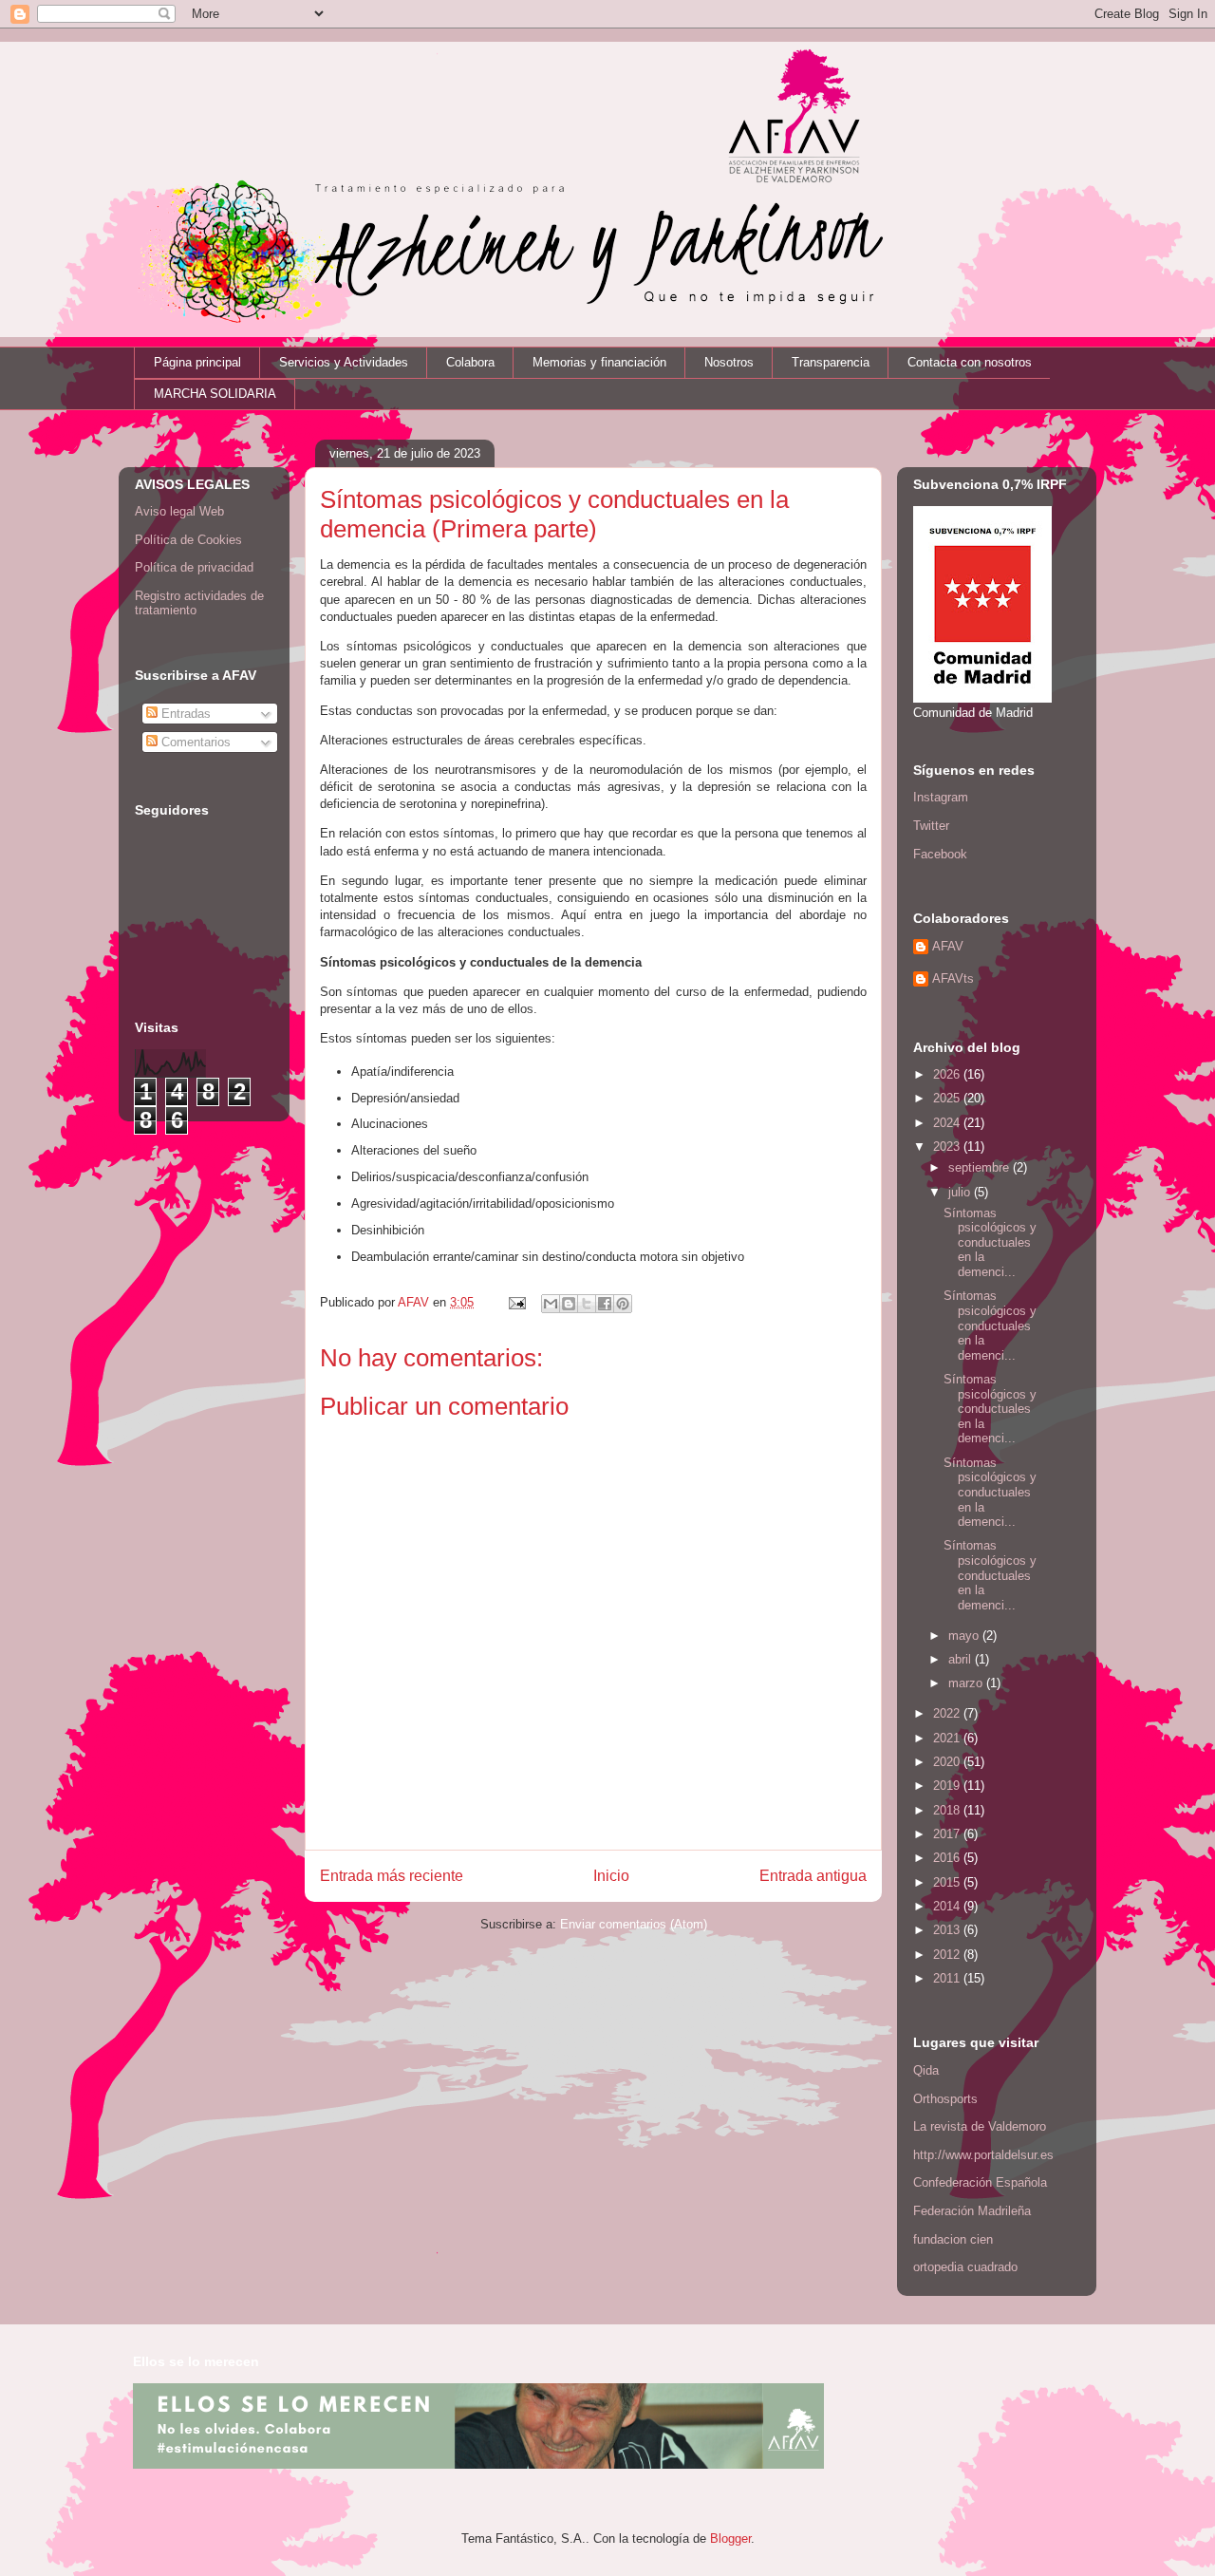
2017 (948, 1834)
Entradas (184, 714)
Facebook (940, 854)
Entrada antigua (813, 1876)
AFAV (948, 946)
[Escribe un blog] (569, 1304)
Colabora (470, 362)
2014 (948, 1906)
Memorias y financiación (599, 362)
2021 (948, 1738)
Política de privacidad (194, 567)
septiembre (981, 1167)
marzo (967, 1683)
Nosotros (729, 362)
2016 (948, 1858)
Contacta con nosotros (970, 362)
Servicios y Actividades (344, 362)
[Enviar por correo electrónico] (551, 1304)
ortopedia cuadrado (965, 2267)
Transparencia (831, 362)
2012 (948, 1955)
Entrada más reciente (392, 1876)
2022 (948, 1713)
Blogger (730, 2538)
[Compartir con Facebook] (605, 1304)
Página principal (197, 362)
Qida (926, 2070)
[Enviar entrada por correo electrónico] (516, 1302)
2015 (948, 1882)
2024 (948, 1123)
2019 (948, 1786)
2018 (948, 1810)
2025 (948, 1098)
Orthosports (945, 2099)
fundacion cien (953, 2239)
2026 (948, 1074)
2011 (948, 1978)
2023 (948, 1147)
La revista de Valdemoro (980, 2126)
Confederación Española (980, 2182)
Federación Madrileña (972, 2211)
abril (962, 1659)
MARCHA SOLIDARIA (215, 394)
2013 (948, 1930)
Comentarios (194, 742)
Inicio (611, 1876)
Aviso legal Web (179, 511)
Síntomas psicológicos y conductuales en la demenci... (990, 1242)
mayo (965, 1636)
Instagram (941, 797)
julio (961, 1192)
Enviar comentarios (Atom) (634, 1924)
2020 (948, 1762)
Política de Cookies (188, 540)
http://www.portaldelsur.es (983, 2155)
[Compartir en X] (587, 1304)
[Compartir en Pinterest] (623, 1304)
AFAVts (953, 978)
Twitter (931, 826)
